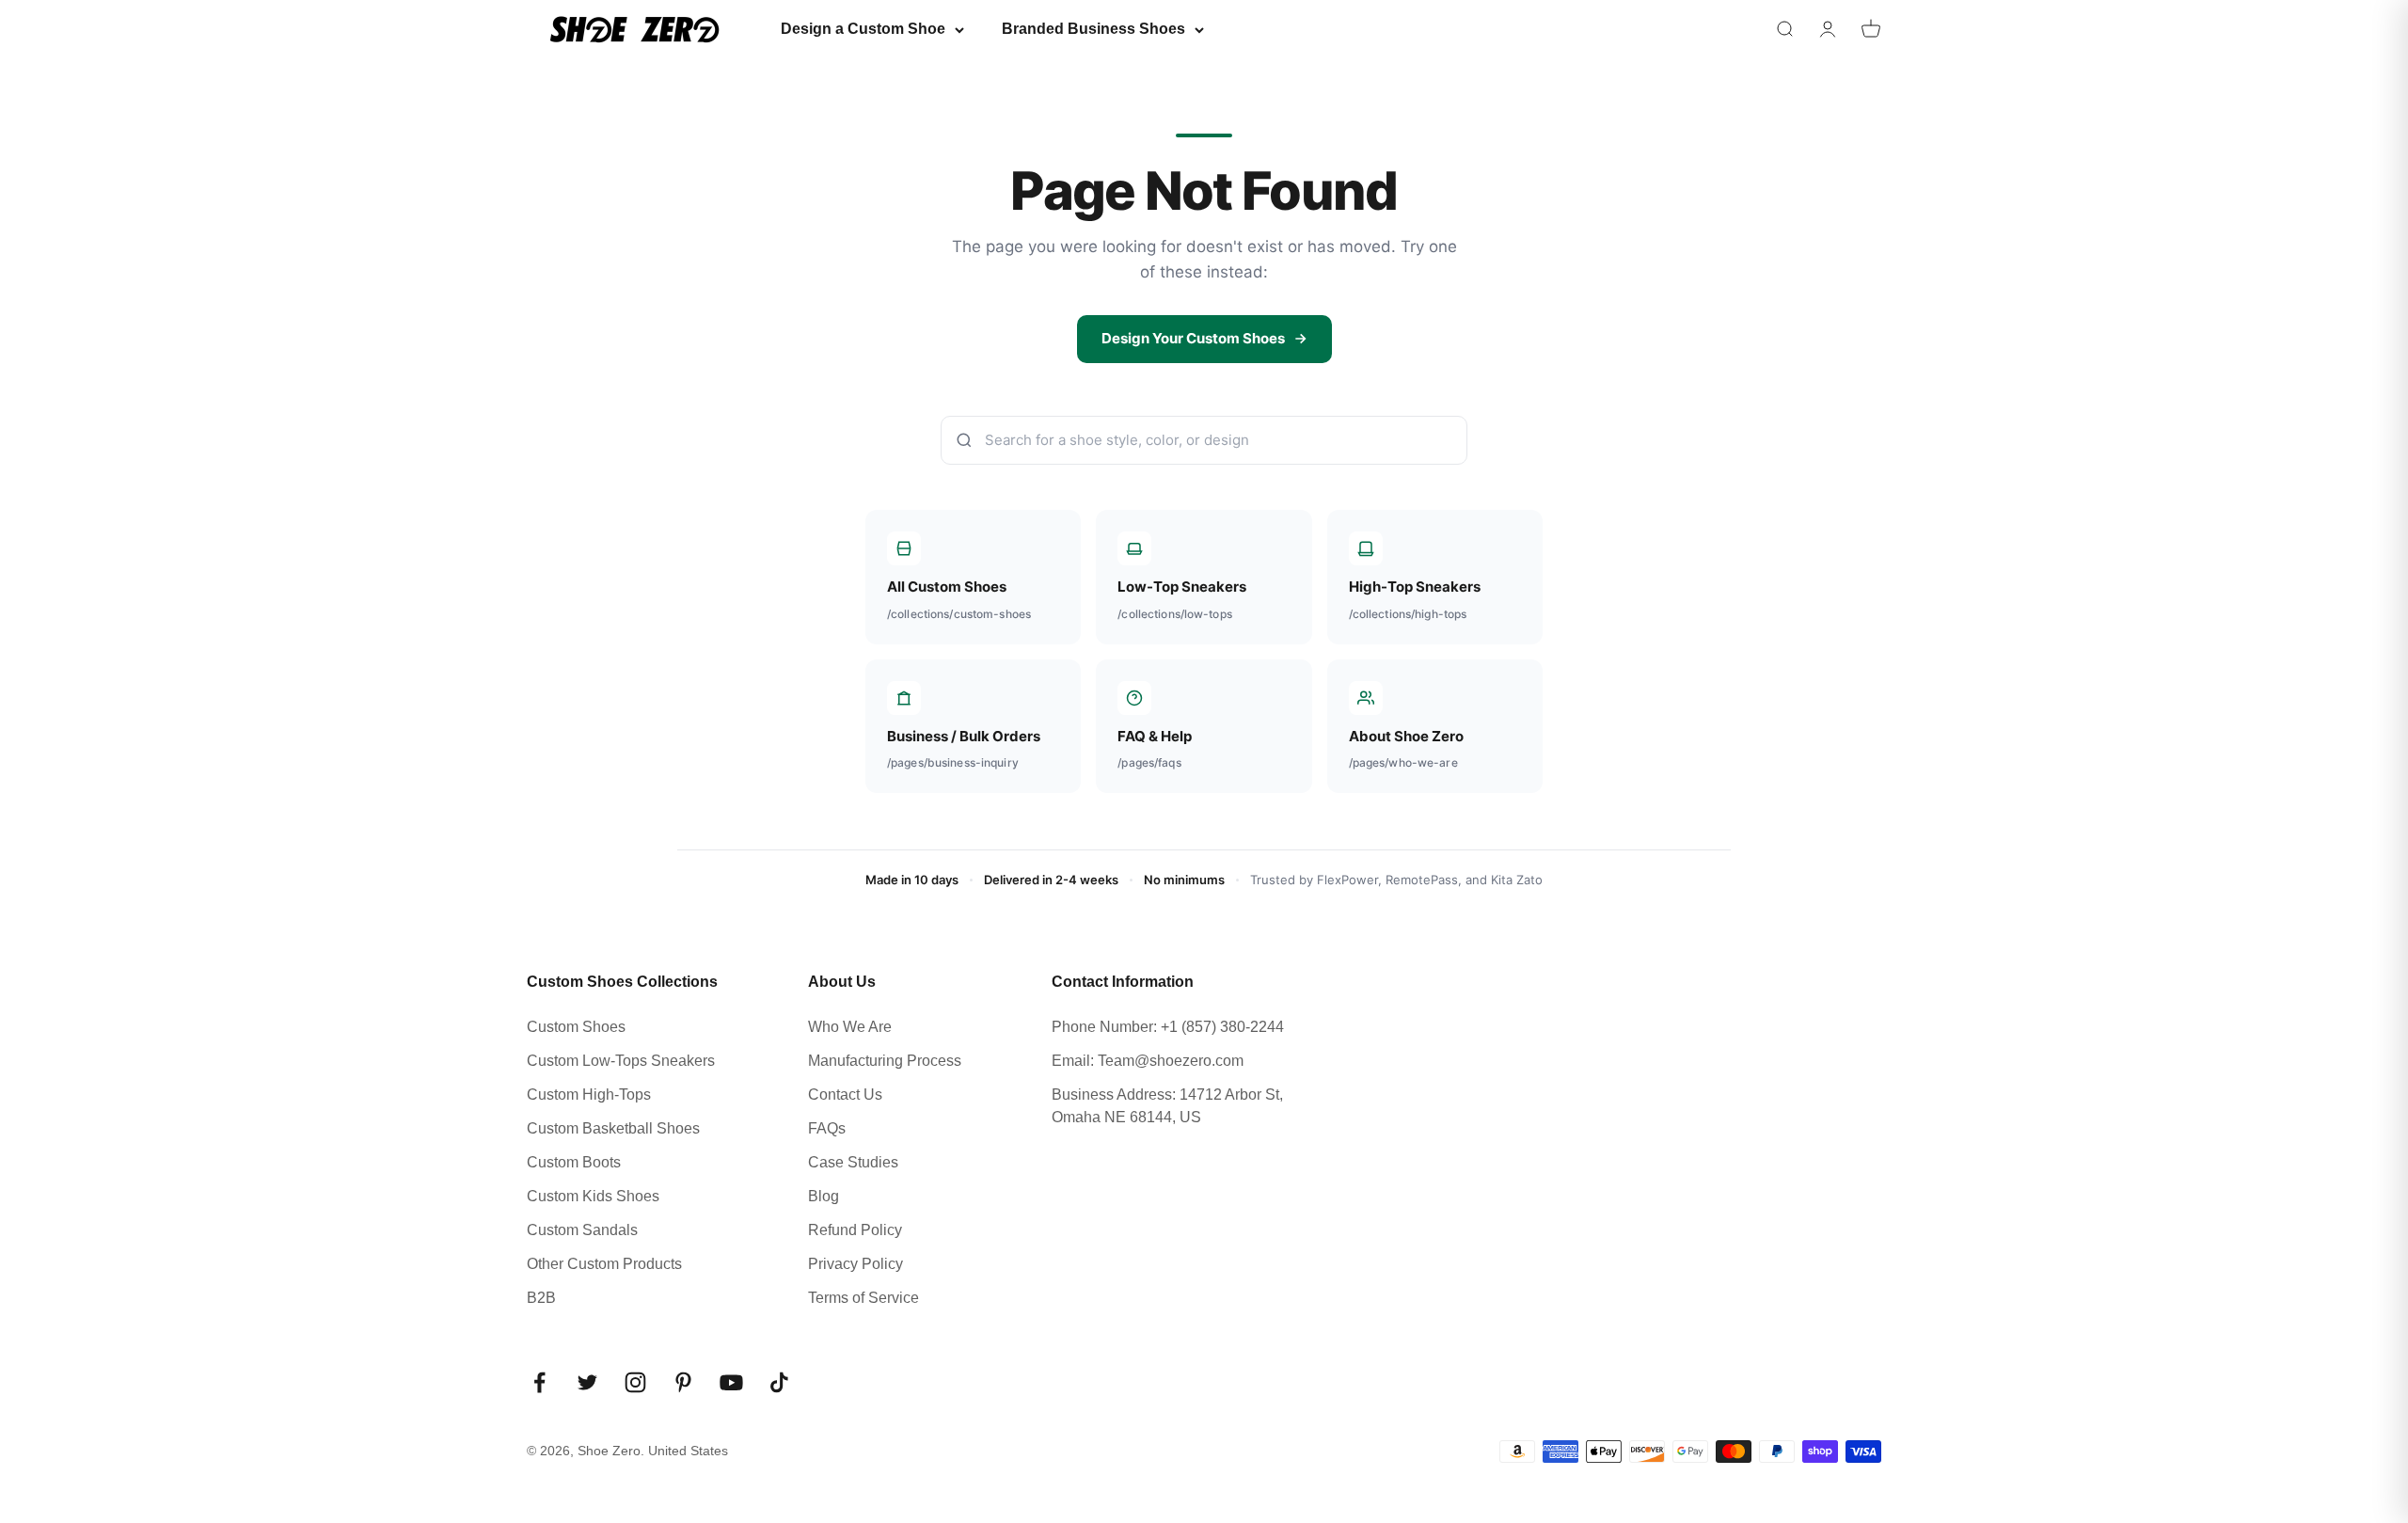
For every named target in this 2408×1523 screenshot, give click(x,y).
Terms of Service (863, 1298)
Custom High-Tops (589, 1095)
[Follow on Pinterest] (683, 1382)
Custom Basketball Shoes (613, 1128)
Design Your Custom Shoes (1193, 338)
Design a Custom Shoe (863, 29)
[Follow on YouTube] (731, 1382)
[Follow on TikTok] (779, 1382)
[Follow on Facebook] (539, 1382)
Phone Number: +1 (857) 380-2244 (1168, 1027)
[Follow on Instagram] (635, 1382)
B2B (541, 1298)
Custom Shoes (576, 1027)
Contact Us (845, 1095)
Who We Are (850, 1027)
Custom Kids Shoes (593, 1196)
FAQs (827, 1128)
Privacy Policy (855, 1264)
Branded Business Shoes (1093, 29)
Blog (824, 1196)
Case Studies (853, 1162)
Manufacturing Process (885, 1061)
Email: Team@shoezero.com (1148, 1061)
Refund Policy (855, 1230)
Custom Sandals (582, 1230)
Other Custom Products (604, 1264)
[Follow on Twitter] (587, 1382)
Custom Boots (574, 1162)
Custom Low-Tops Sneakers (621, 1061)
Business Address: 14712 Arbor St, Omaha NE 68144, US (1167, 1106)
